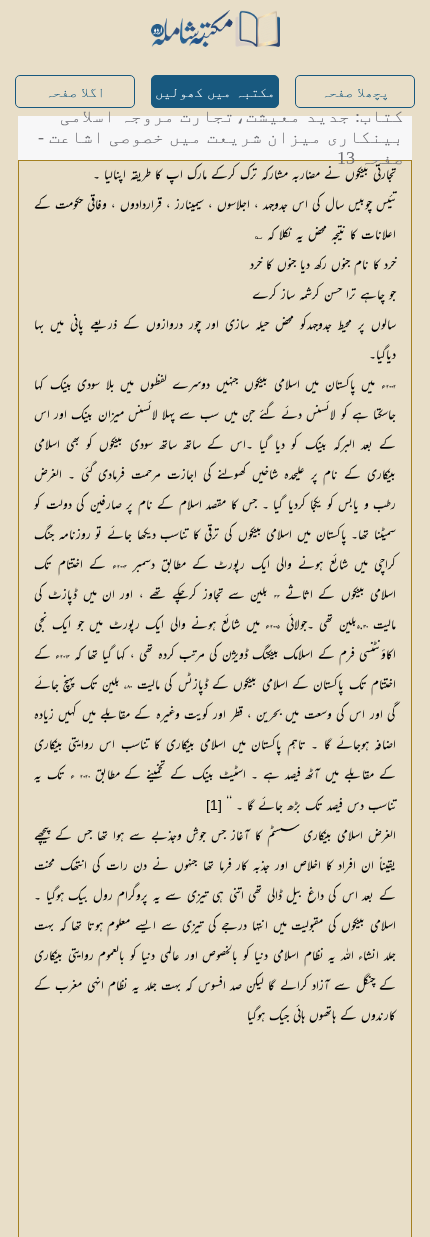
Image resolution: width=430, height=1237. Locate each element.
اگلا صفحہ (75, 92)
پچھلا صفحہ (355, 92)
